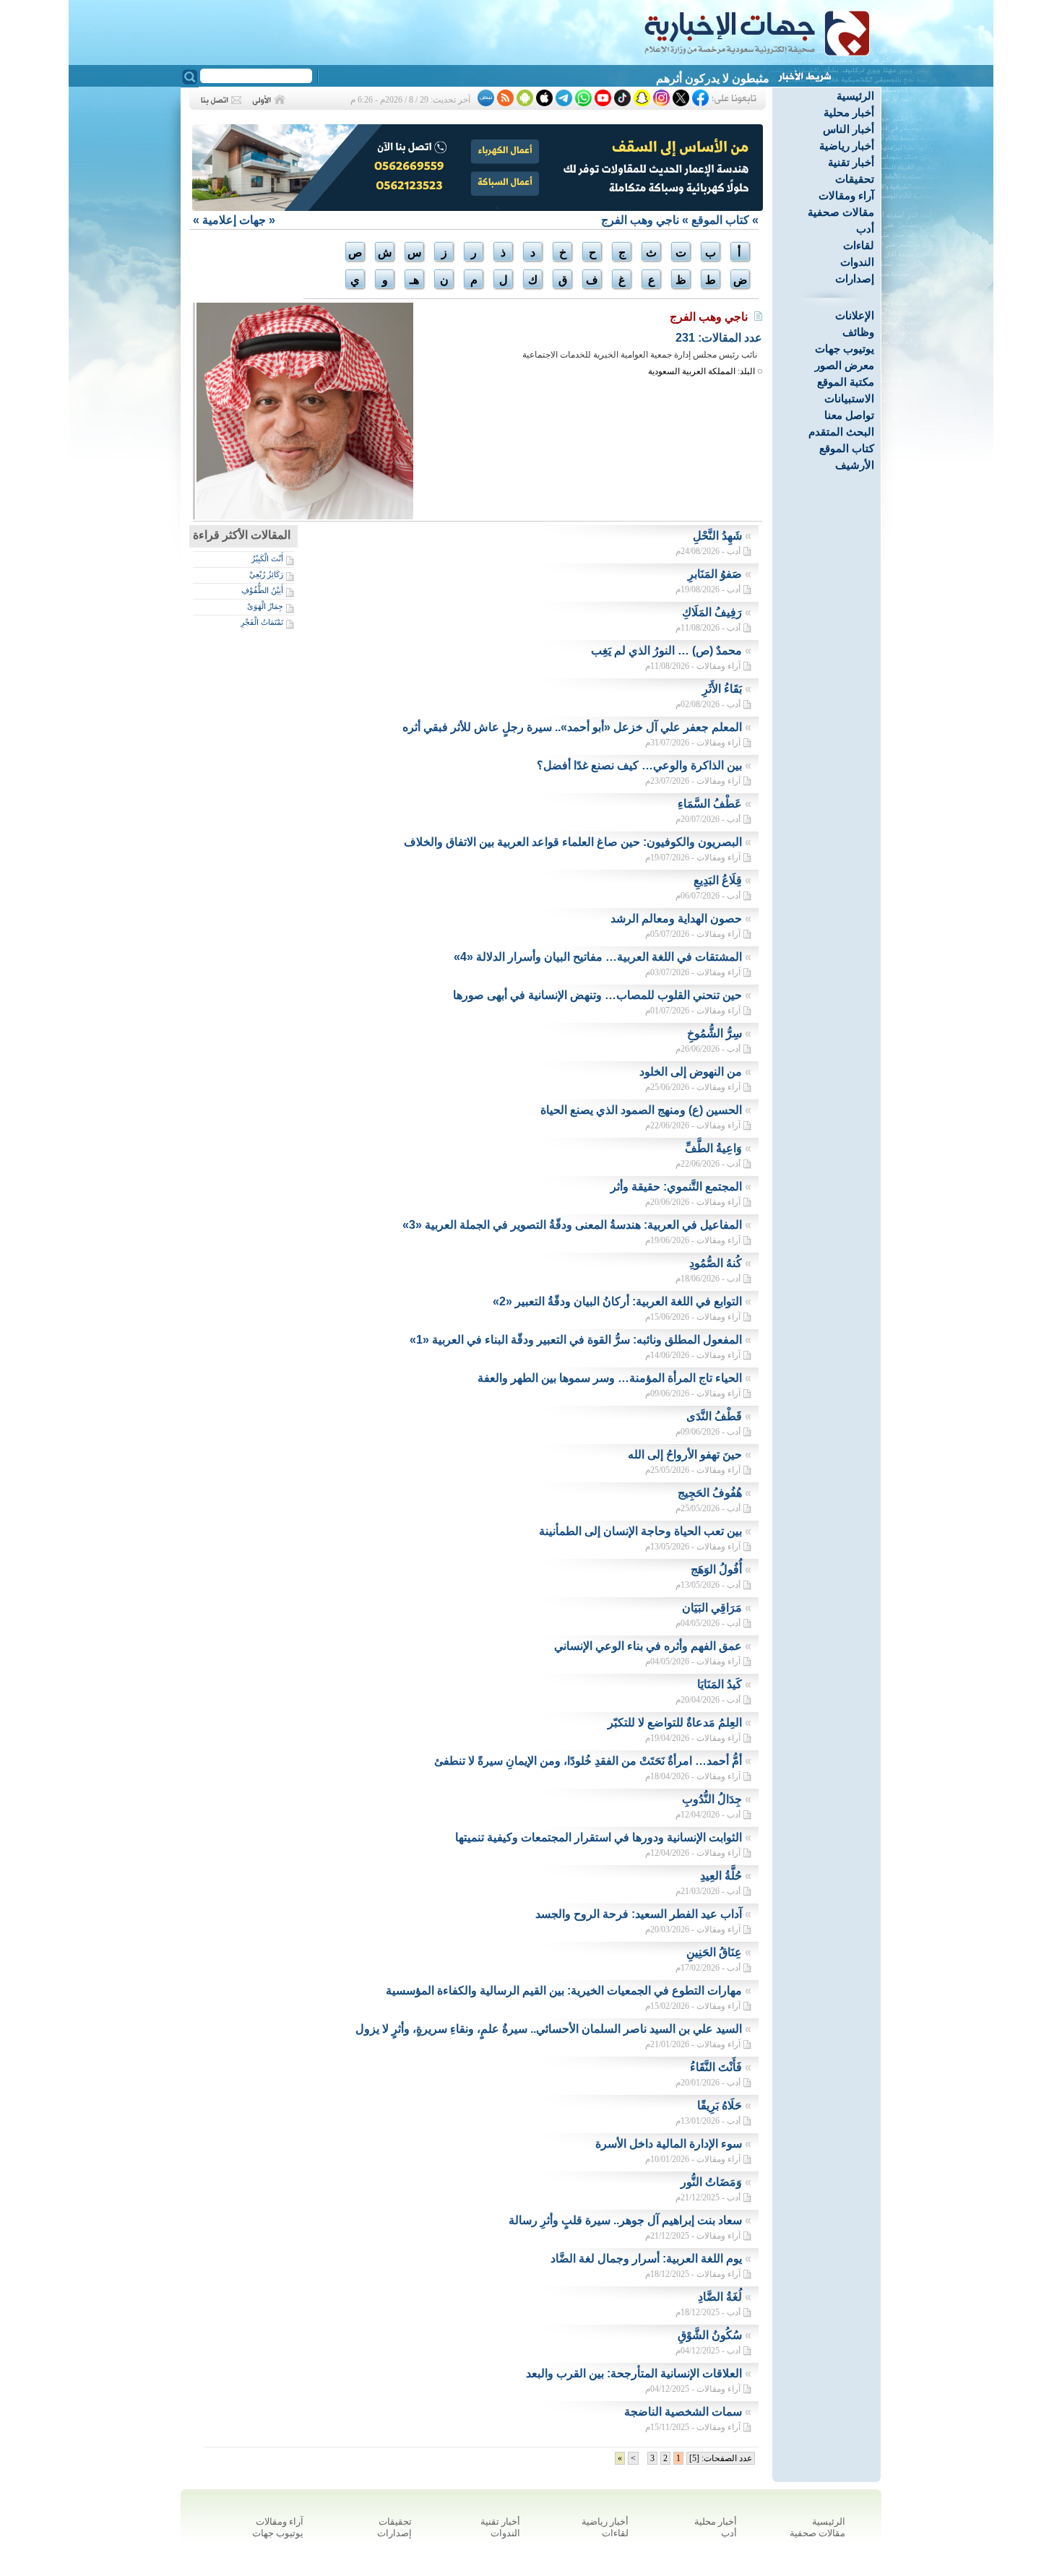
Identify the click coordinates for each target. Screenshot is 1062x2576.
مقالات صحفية (841, 212)
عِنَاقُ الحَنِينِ (714, 1952)
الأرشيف (855, 465)
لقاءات (859, 245)
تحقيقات (855, 179)
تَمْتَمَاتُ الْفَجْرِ (262, 622)
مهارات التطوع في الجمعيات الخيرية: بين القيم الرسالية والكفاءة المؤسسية (564, 1991)
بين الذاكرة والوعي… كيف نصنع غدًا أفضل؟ (639, 765)
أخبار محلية (849, 112)
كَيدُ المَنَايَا (720, 1684)
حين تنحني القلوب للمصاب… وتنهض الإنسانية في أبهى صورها (597, 995)
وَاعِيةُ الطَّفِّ (713, 1148)
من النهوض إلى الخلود (691, 1072)
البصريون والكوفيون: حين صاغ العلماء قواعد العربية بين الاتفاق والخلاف (573, 842)
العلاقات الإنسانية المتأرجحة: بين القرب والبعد (634, 2373)
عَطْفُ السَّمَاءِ (710, 804)
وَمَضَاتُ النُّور (711, 2182)
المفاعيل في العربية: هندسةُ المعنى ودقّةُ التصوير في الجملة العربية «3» (572, 1225)
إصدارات (855, 278)
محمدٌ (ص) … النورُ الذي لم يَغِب (666, 651)
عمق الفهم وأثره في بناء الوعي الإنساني (648, 1646)
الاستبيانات (849, 398)
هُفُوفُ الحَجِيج (710, 1493)
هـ (414, 280)
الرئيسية (855, 96)
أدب (865, 229)
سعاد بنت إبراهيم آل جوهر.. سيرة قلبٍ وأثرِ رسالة (625, 2220)
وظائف (858, 332)
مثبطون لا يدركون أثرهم (713, 78)
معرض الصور (845, 365)
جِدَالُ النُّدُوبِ (712, 1799)
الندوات (857, 262)
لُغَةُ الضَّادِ (720, 2297)
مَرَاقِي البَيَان (712, 1608)
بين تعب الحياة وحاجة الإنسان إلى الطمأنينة (640, 1531)
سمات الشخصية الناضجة (683, 2412)
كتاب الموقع (847, 448)
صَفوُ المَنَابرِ (715, 574)
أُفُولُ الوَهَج (716, 1569)
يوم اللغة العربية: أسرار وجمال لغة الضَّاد (646, 2259)
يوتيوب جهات (845, 349)
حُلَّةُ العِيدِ (721, 1876)
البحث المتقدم (841, 432)
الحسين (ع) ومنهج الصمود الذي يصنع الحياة (641, 1110)
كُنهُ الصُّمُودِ (716, 1263)
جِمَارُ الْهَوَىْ (265, 606)
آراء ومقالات (846, 195)
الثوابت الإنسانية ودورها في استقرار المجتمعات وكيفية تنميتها (599, 1837)
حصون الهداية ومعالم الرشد (676, 919)
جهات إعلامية (234, 220)
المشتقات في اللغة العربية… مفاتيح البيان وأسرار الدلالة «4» (598, 957)
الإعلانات (855, 315)
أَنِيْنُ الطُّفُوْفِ (262, 590)
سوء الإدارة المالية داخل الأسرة (669, 2144)
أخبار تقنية (851, 162)
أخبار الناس (849, 129)
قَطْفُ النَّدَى (714, 1416)
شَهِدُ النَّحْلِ (717, 536)
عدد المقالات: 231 (719, 338)
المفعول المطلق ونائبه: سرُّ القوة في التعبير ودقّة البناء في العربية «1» (576, 1340)
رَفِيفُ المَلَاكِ (712, 612)
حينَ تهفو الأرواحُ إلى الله (685, 1455)
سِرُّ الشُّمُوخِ (715, 1033)
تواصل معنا (849, 415)
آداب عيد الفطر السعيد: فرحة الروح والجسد (639, 1914)
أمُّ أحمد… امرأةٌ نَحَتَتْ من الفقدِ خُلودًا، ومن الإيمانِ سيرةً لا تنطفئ (588, 1761)
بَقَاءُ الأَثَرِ (722, 689)
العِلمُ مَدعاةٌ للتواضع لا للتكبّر (675, 1723)
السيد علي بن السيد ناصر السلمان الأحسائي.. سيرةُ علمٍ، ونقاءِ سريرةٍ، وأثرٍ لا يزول (549, 2029)
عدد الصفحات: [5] (721, 2458)
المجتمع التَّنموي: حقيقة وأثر (676, 1187)
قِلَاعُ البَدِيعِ (718, 880)
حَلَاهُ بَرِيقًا (720, 2105)
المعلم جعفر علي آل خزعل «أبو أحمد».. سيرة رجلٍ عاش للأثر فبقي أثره (572, 727)
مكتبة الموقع (846, 382)
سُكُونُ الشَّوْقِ (710, 2335)
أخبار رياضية (847, 146)
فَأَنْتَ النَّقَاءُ (716, 2067)
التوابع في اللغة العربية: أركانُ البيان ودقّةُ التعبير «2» (617, 1301)
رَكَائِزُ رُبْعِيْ (266, 574)
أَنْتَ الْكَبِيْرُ (267, 558)
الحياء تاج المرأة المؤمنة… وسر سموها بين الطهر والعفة (610, 1378)
